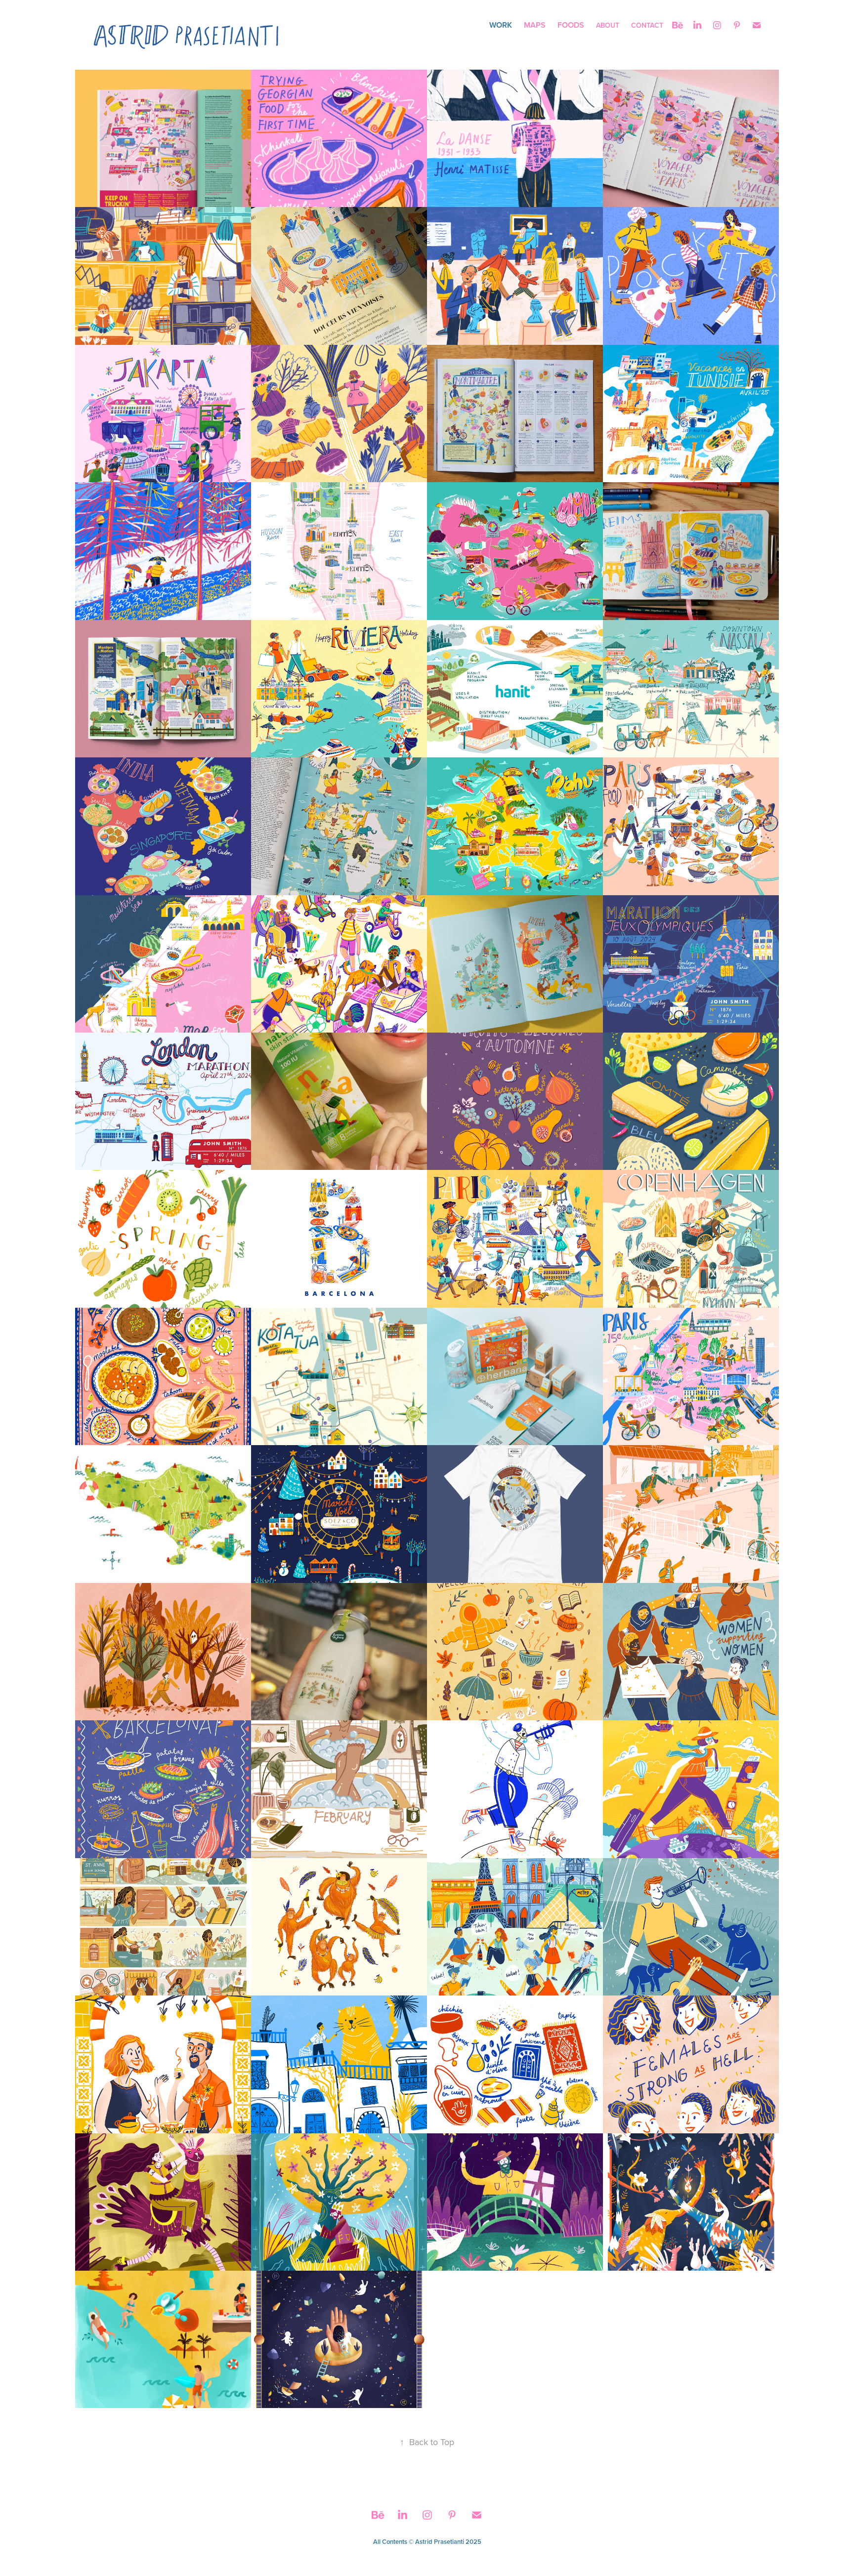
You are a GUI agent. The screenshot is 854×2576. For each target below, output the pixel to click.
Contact (647, 25)
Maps (535, 25)
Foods (571, 25)
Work (501, 25)
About (608, 25)
